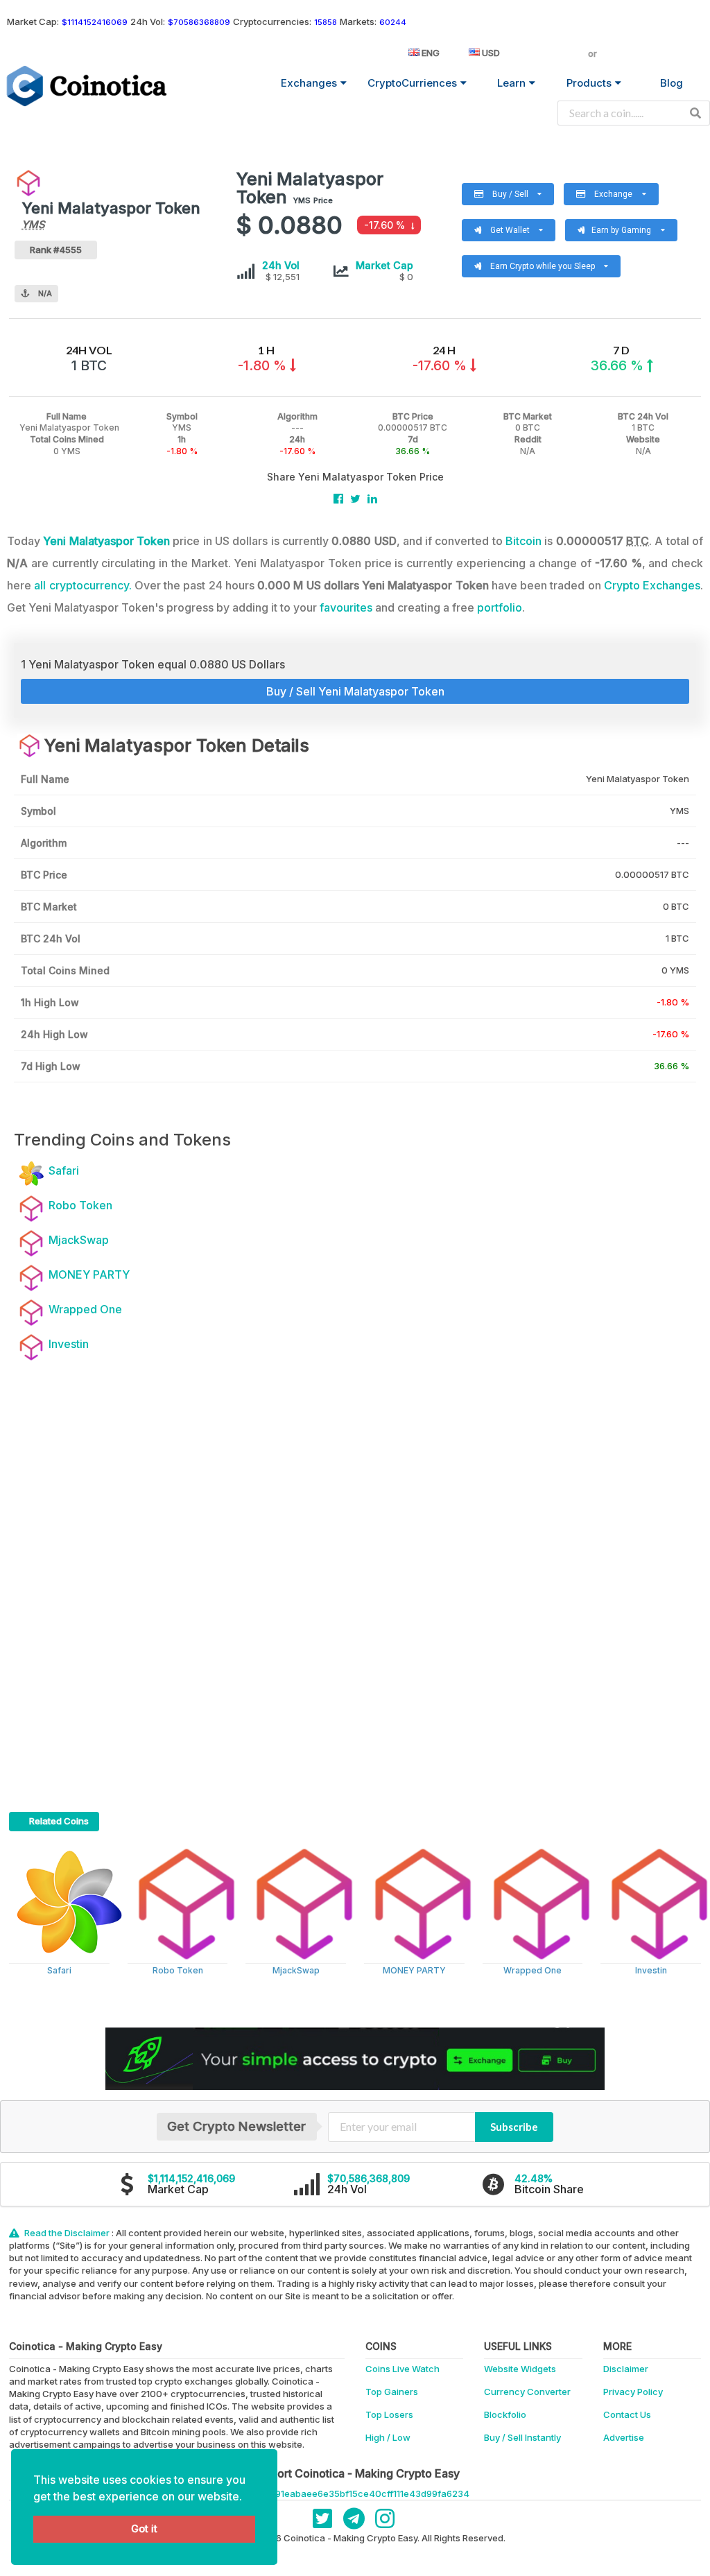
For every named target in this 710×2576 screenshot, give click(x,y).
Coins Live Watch (402, 2369)
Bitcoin (523, 541)
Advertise (624, 2437)
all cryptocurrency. (83, 585)
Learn (511, 83)
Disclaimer (626, 2369)
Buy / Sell (513, 191)
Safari (59, 1970)
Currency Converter (527, 2392)
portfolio (500, 607)
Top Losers (389, 2414)
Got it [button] (144, 2529)
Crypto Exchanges (652, 585)
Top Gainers (392, 2392)
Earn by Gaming (626, 227)
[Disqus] (355, 1578)
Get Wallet (502, 227)
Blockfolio (505, 2414)
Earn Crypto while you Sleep (535, 263)
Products (589, 83)
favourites (346, 607)
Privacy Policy (633, 2392)
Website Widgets (520, 2369)
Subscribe (514, 2127)
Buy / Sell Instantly (522, 2437)
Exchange (616, 191)
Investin (651, 1970)
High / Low (388, 2437)
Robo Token (178, 1970)
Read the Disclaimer (67, 2233)
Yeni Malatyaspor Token (106, 541)
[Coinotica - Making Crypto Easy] (87, 86)
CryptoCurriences (412, 83)
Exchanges (309, 83)
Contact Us (627, 2414)
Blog (672, 83)
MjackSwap (296, 1970)
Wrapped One (532, 1970)
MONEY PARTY (414, 1970)
